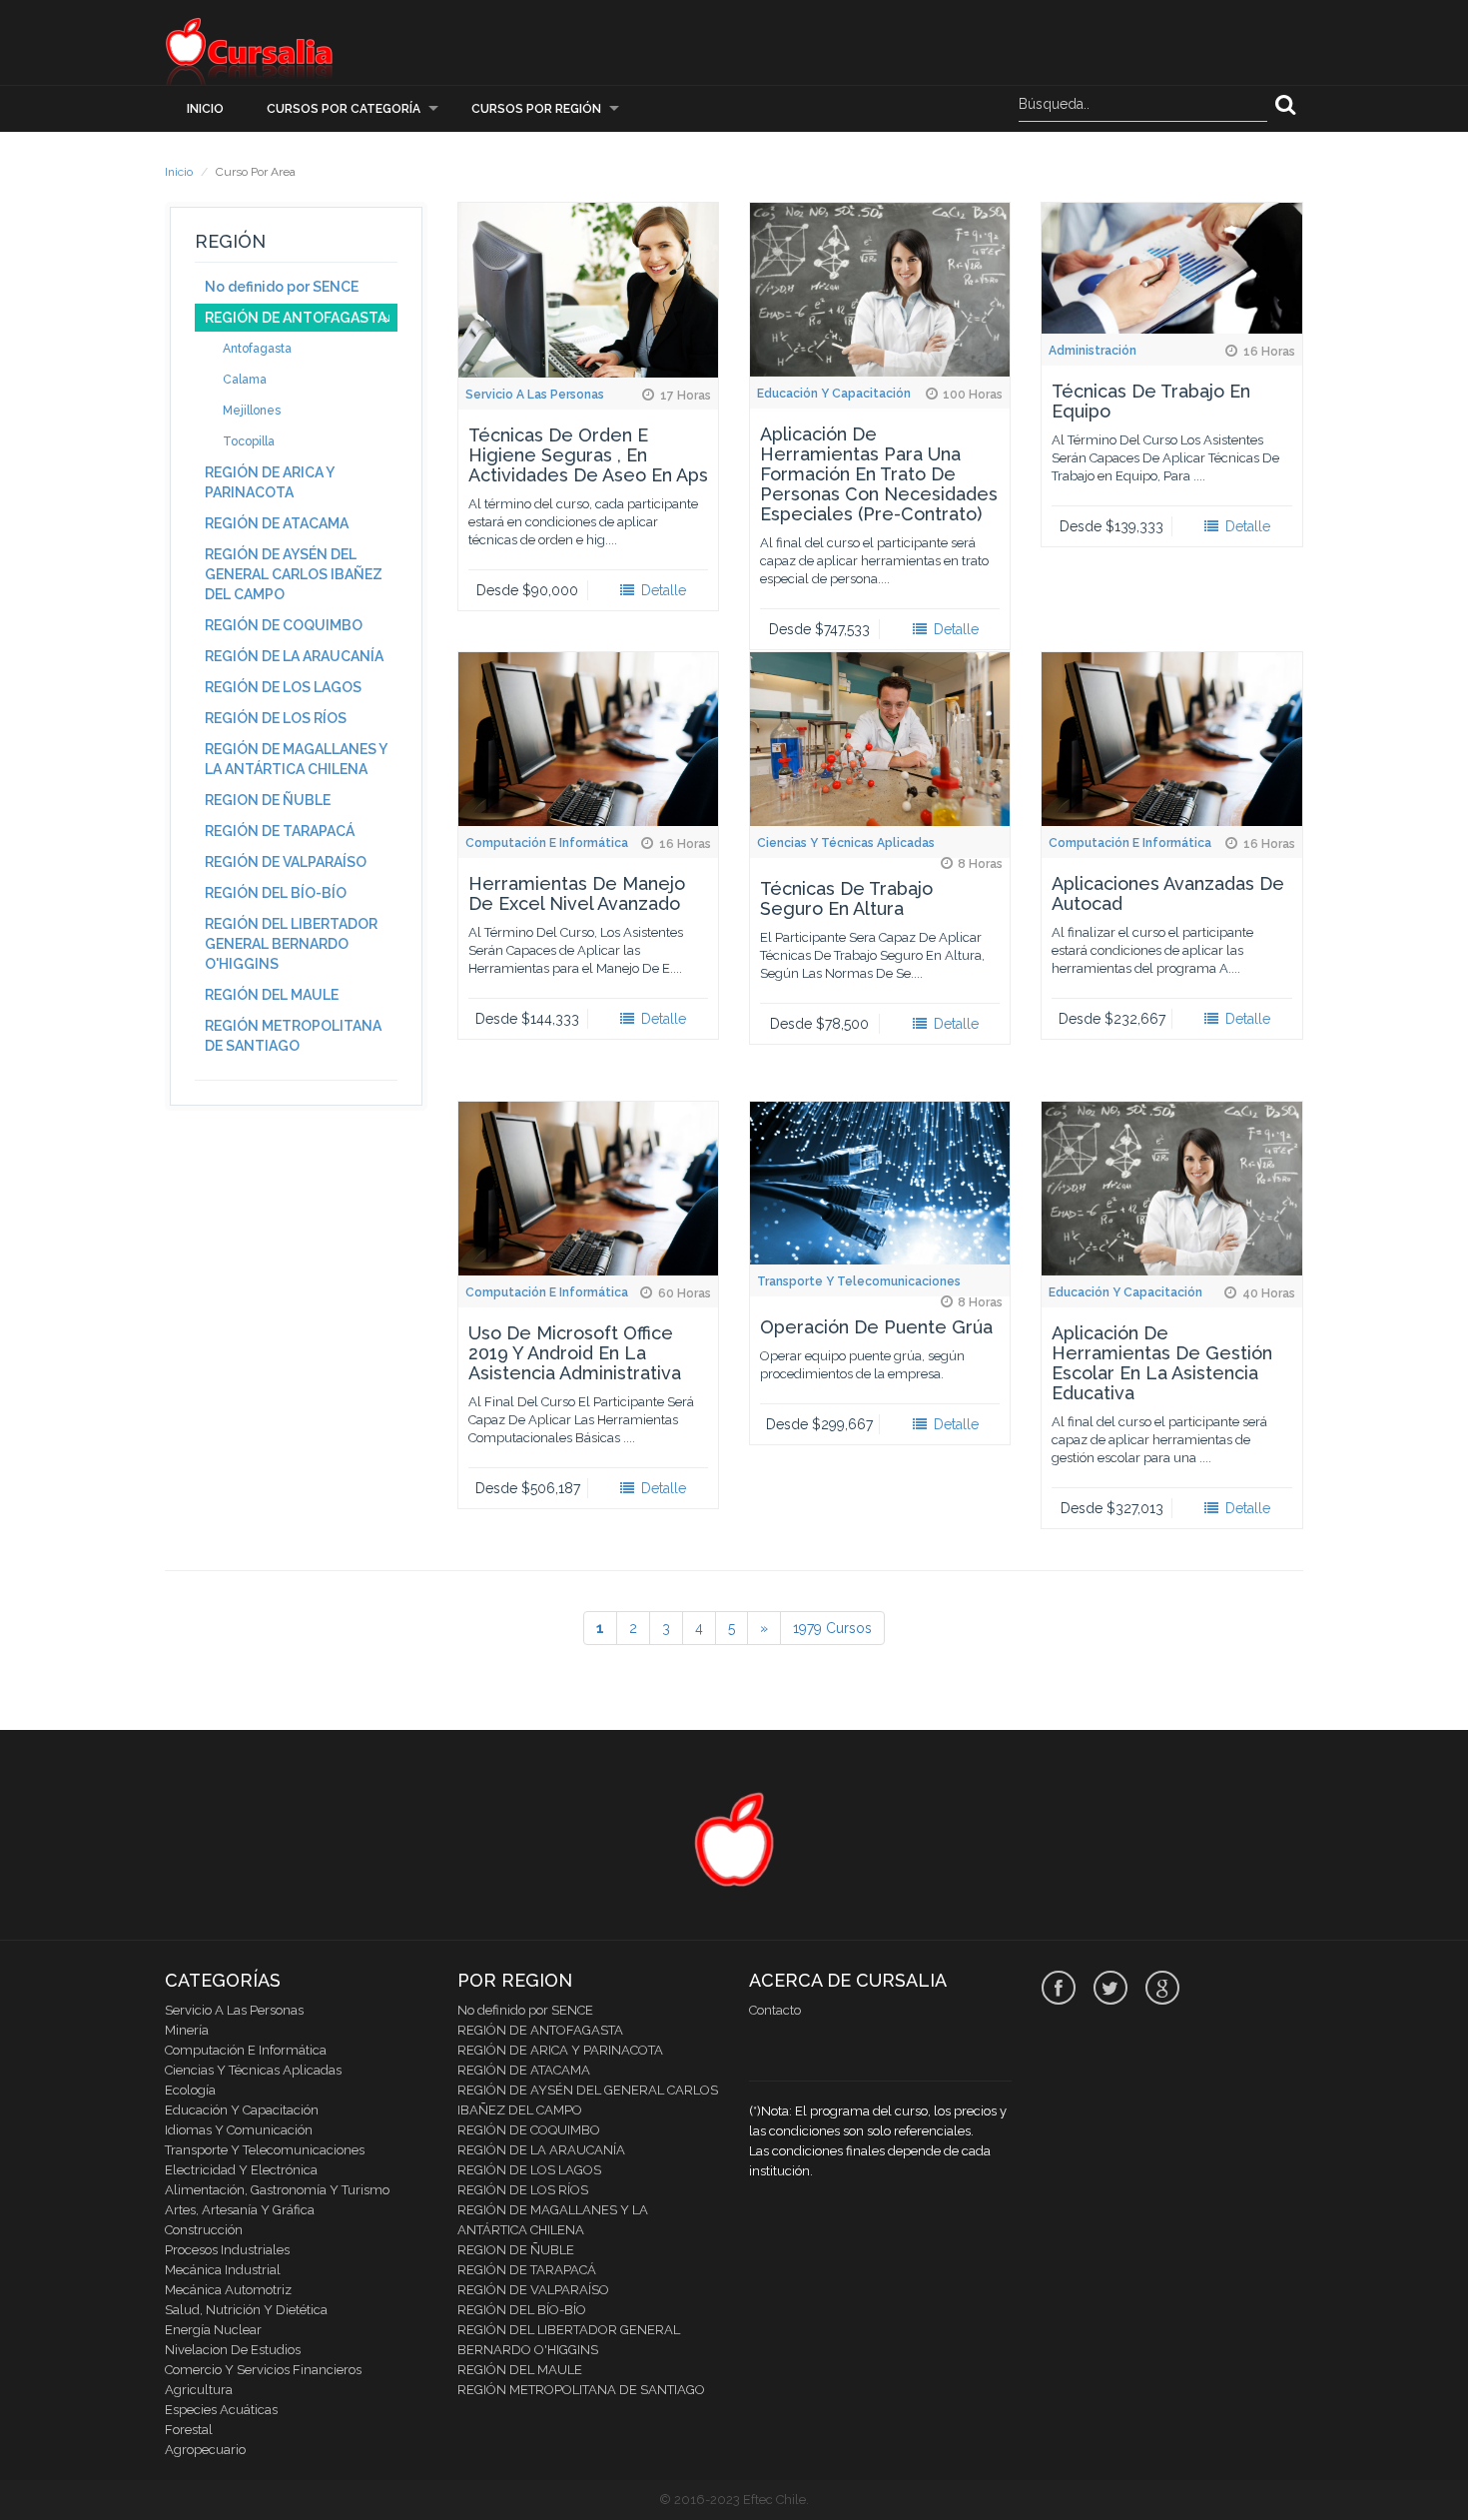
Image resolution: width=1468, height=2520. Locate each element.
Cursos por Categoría (344, 109)
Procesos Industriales (227, 2250)
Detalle (662, 590)
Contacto (775, 2010)
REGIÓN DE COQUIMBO (284, 625)
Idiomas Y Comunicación (239, 2130)
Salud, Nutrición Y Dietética (246, 2310)
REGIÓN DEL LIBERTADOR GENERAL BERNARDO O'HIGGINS (291, 944)
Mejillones (252, 411)
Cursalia (250, 50)
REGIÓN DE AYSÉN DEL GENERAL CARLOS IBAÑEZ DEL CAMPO (294, 574)
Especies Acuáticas (221, 2410)
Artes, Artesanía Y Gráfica (240, 2210)
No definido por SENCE (282, 287)
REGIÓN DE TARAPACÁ (280, 831)
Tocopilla (249, 441)
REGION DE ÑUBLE (268, 800)
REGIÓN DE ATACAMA (277, 523)
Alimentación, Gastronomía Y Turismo (277, 2190)
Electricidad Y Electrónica (241, 2170)
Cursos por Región (536, 109)
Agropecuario (205, 2450)
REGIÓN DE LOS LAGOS (283, 687)
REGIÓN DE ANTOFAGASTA (296, 318)
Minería (187, 2030)
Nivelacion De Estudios (233, 2350)
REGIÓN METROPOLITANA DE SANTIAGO (293, 1036)
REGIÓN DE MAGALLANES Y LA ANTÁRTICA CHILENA (296, 759)
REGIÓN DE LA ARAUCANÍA (294, 656)
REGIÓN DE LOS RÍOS (276, 718)
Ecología (190, 2090)
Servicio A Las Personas (535, 395)
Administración (1093, 351)
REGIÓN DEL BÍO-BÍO (276, 893)
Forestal (189, 2430)
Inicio (205, 109)
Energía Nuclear (213, 2330)
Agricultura (199, 2390)
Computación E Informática (547, 843)
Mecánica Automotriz (228, 2290)
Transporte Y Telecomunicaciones (859, 1281)
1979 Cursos (832, 1628)
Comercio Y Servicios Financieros (263, 2370)
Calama (245, 380)
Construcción (204, 2230)
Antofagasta (257, 349)
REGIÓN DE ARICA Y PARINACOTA (269, 482)
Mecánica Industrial (223, 2270)
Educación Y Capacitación (834, 394)
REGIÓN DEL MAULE (272, 995)
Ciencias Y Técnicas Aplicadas (846, 843)
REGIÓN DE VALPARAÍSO (286, 862)
